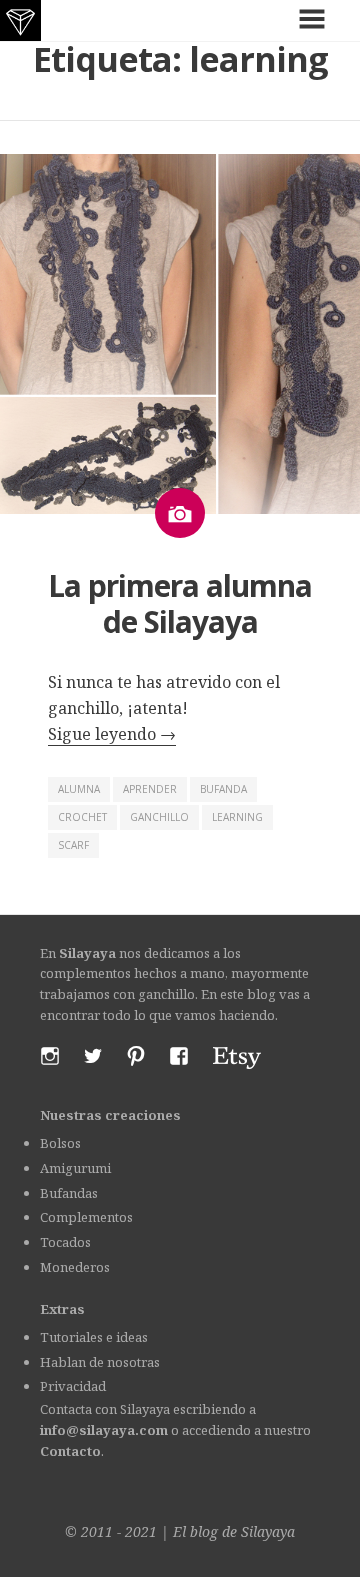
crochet (82, 817)
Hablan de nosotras (100, 1362)
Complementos (86, 1217)
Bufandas (69, 1193)
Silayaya (268, 1531)
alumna (79, 789)
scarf (73, 845)
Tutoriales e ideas (94, 1337)
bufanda (223, 789)
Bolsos (60, 1143)
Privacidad (73, 1386)
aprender (150, 789)
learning (237, 817)
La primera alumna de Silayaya (180, 603)
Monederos (75, 1267)
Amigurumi (75, 1168)
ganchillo (159, 817)
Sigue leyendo (112, 734)
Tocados (65, 1242)
